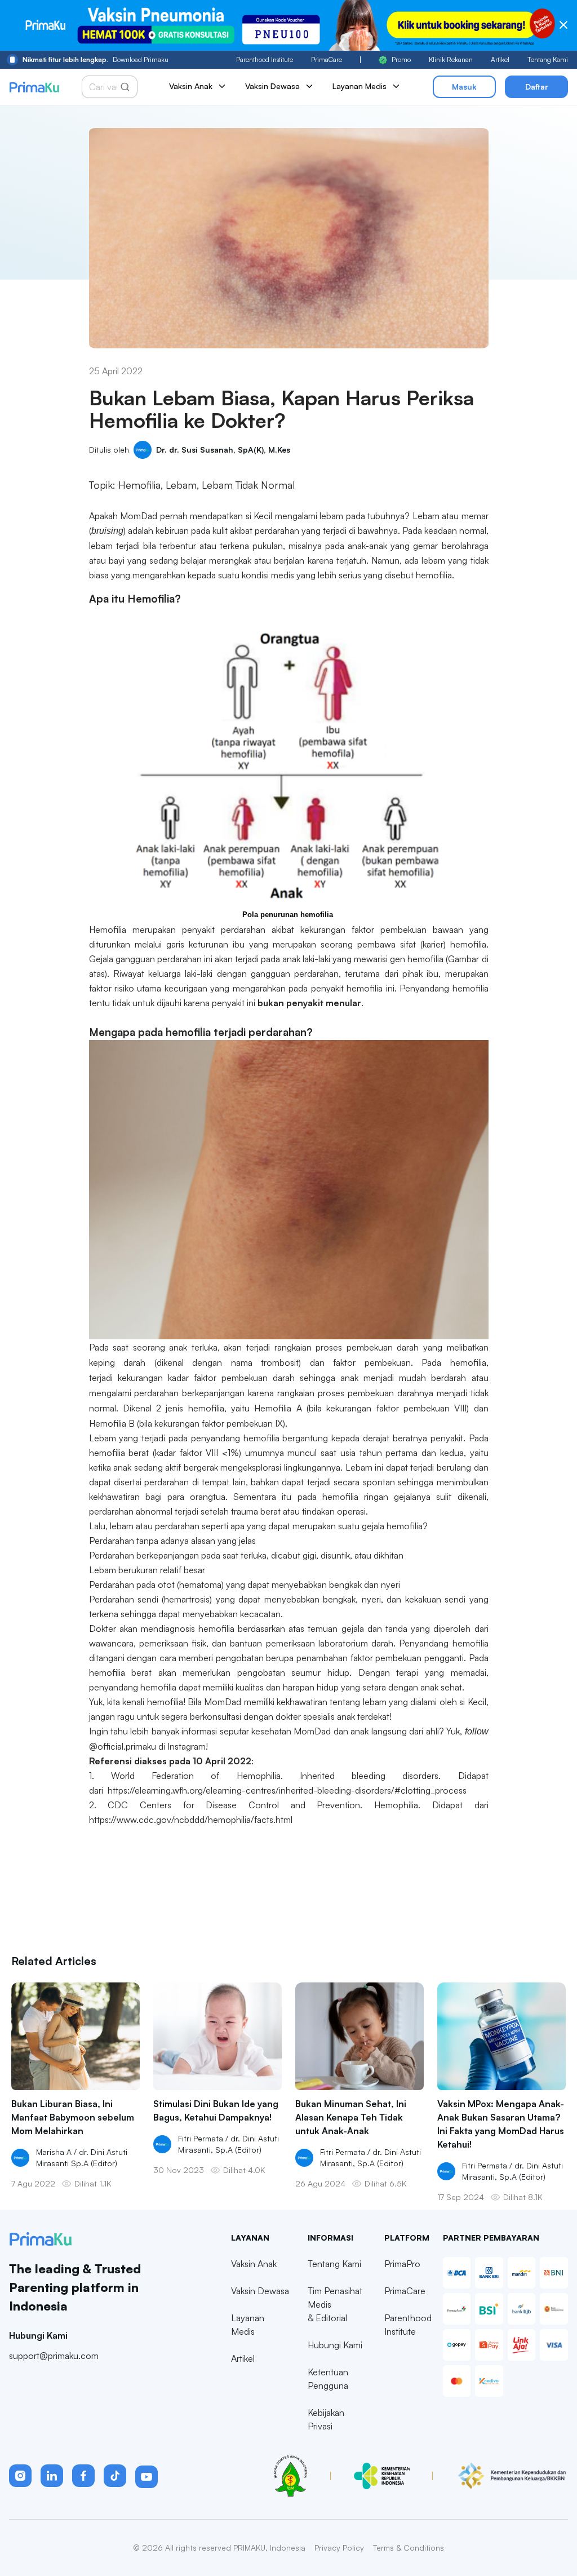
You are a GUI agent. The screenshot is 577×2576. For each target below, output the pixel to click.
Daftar (537, 87)
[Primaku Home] (34, 87)
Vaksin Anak (254, 2264)
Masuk (464, 87)
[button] (20, 2476)
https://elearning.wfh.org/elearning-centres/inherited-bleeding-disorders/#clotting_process (287, 1790)
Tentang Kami (548, 59)
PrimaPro (402, 2264)
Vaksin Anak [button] (191, 86)
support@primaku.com (54, 2356)
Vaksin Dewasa (260, 2291)
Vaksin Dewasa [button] (272, 86)
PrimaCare (327, 59)
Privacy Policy (339, 2548)
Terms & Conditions (409, 2548)
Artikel (500, 59)
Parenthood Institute (265, 59)
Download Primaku (96, 59)
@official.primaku (123, 1746)
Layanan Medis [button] (359, 86)
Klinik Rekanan (451, 59)
